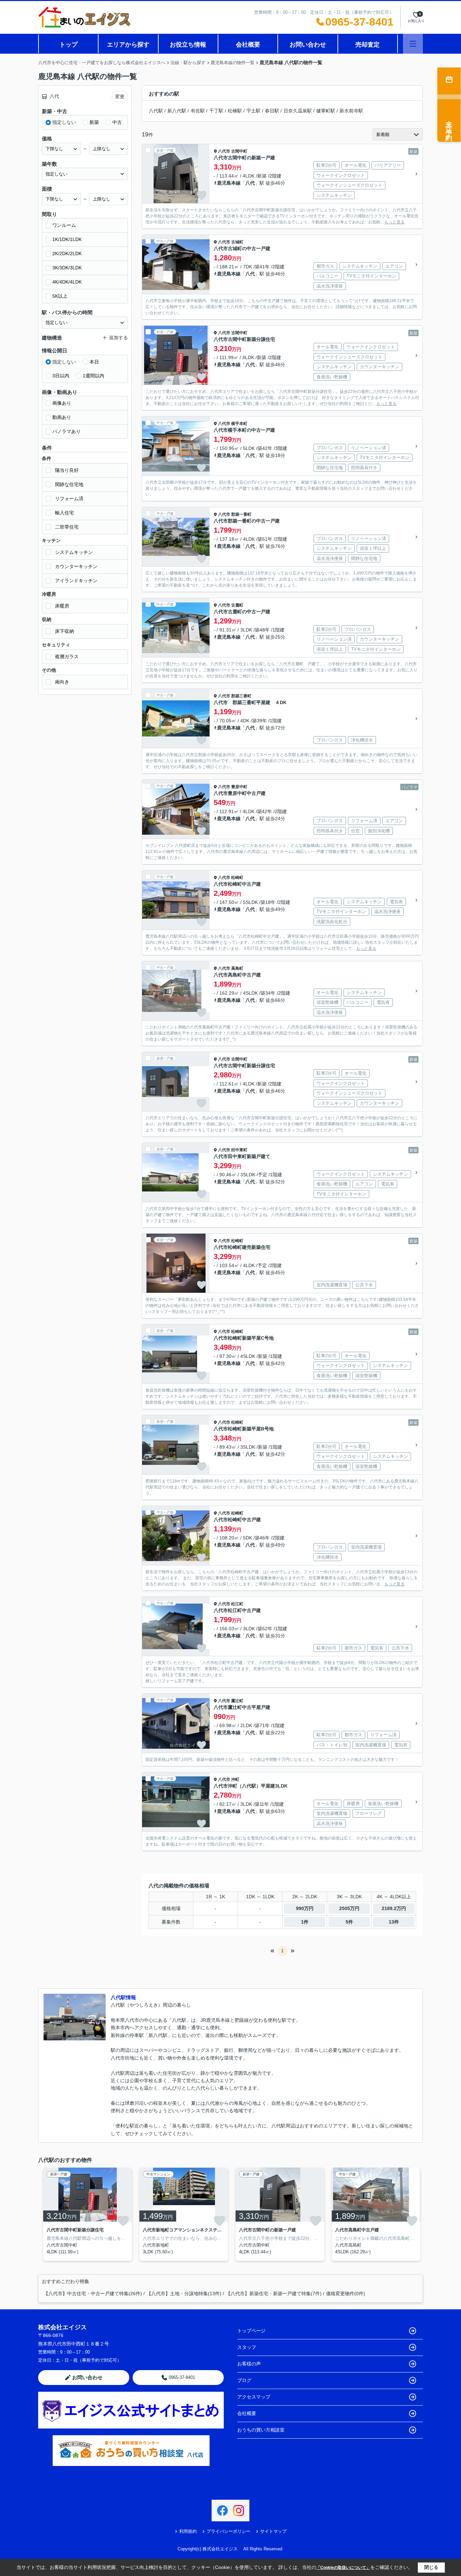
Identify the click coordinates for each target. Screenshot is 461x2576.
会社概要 (248, 45)
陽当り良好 (67, 470)
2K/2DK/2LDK (67, 253)
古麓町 (237, 605)
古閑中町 (239, 151)
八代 (250, 183)
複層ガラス (67, 656)
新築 (94, 122)
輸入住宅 (64, 513)
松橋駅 (235, 111)
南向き (62, 682)
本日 (94, 362)
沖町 (235, 1779)
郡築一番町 (241, 514)
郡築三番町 (241, 696)
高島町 (237, 968)
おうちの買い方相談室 (261, 2430)
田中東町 (239, 1150)
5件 (349, 1922)
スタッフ (247, 2347)
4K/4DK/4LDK (67, 282)
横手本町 (239, 424)
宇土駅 (253, 111)
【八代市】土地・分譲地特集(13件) (184, 2293)
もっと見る (395, 222)
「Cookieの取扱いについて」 (343, 2568)
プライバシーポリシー (228, 2531)
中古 (117, 122)
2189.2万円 (394, 1908)
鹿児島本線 (229, 183)
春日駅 (272, 111)
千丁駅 (216, 111)
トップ (69, 45)
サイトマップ (273, 2531)
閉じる (431, 2567)
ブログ (244, 2380)
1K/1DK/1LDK (67, 239)
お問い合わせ (308, 45)
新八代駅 (177, 111)
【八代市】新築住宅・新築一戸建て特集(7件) (274, 2293)
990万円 (305, 1908)
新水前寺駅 (351, 111)
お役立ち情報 (188, 45)
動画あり (62, 417)
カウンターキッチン (76, 566)
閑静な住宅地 (69, 484)
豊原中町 (239, 787)
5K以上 (60, 296)
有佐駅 (198, 111)
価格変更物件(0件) (346, 2293)
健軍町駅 (326, 111)
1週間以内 (93, 376)
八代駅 (156, 111)
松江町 (237, 1604)
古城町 (237, 242)
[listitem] (86, 2214)
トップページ (251, 2331)
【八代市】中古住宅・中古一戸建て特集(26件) (93, 2293)
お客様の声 (249, 2364)
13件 (394, 1922)
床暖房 (62, 606)
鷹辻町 (237, 1701)
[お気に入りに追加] (201, 195)
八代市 (224, 151)
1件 (305, 1922)
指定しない (64, 122)
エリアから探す (128, 45)
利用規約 (188, 2531)
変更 (120, 97)
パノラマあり (66, 431)
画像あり (62, 403)
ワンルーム (64, 225)
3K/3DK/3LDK (67, 268)
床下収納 (64, 631)
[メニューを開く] (413, 44)
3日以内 (61, 376)
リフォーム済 (69, 499)
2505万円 (349, 1908)
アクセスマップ (254, 2397)
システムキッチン (74, 552)
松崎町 (237, 878)
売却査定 (368, 45)
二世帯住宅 (67, 527)
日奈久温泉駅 (298, 111)
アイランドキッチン (76, 581)
